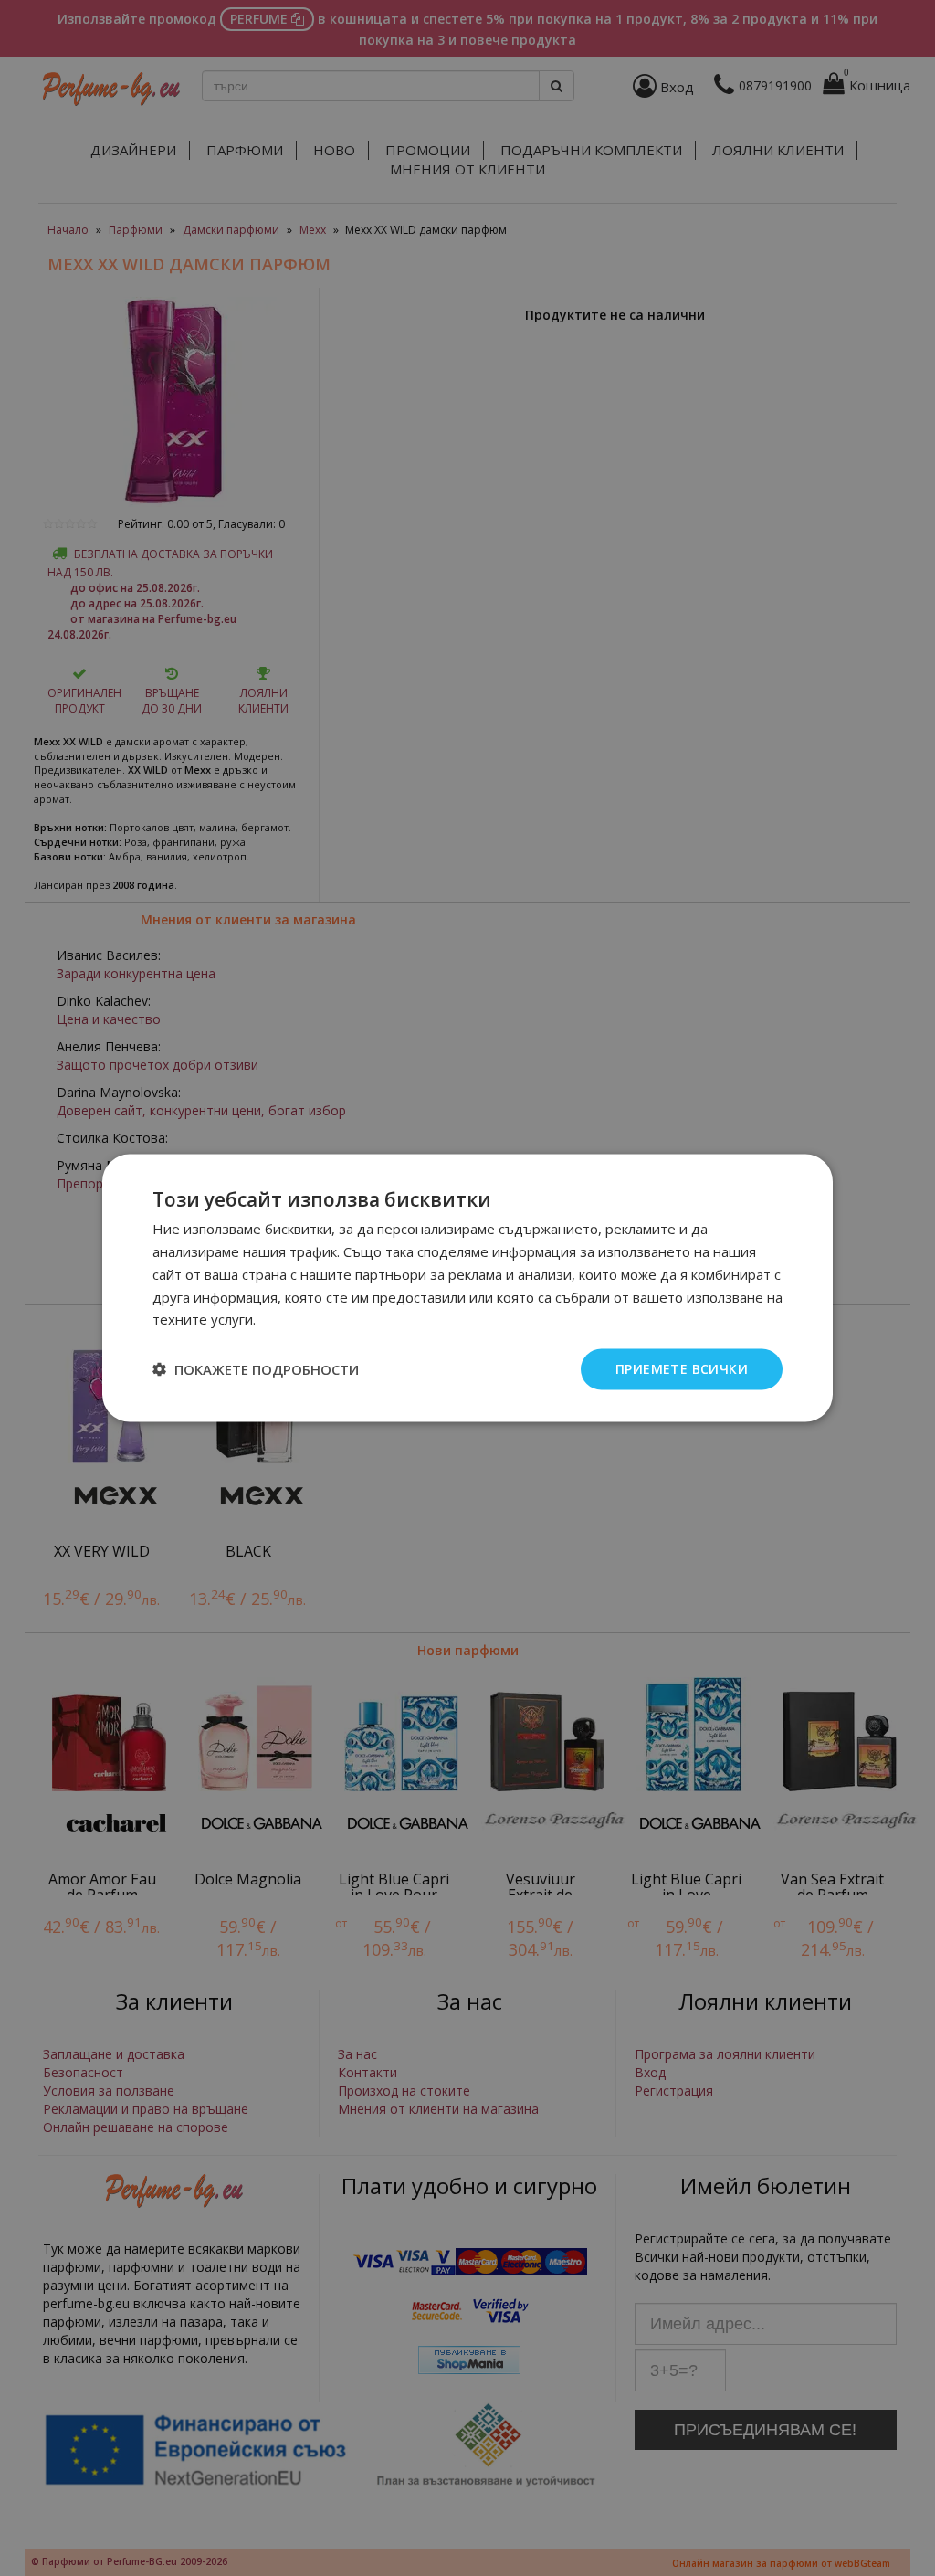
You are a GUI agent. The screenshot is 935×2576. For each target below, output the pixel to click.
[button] (256, 1369)
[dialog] (467, 1288)
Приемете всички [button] (682, 1369)
